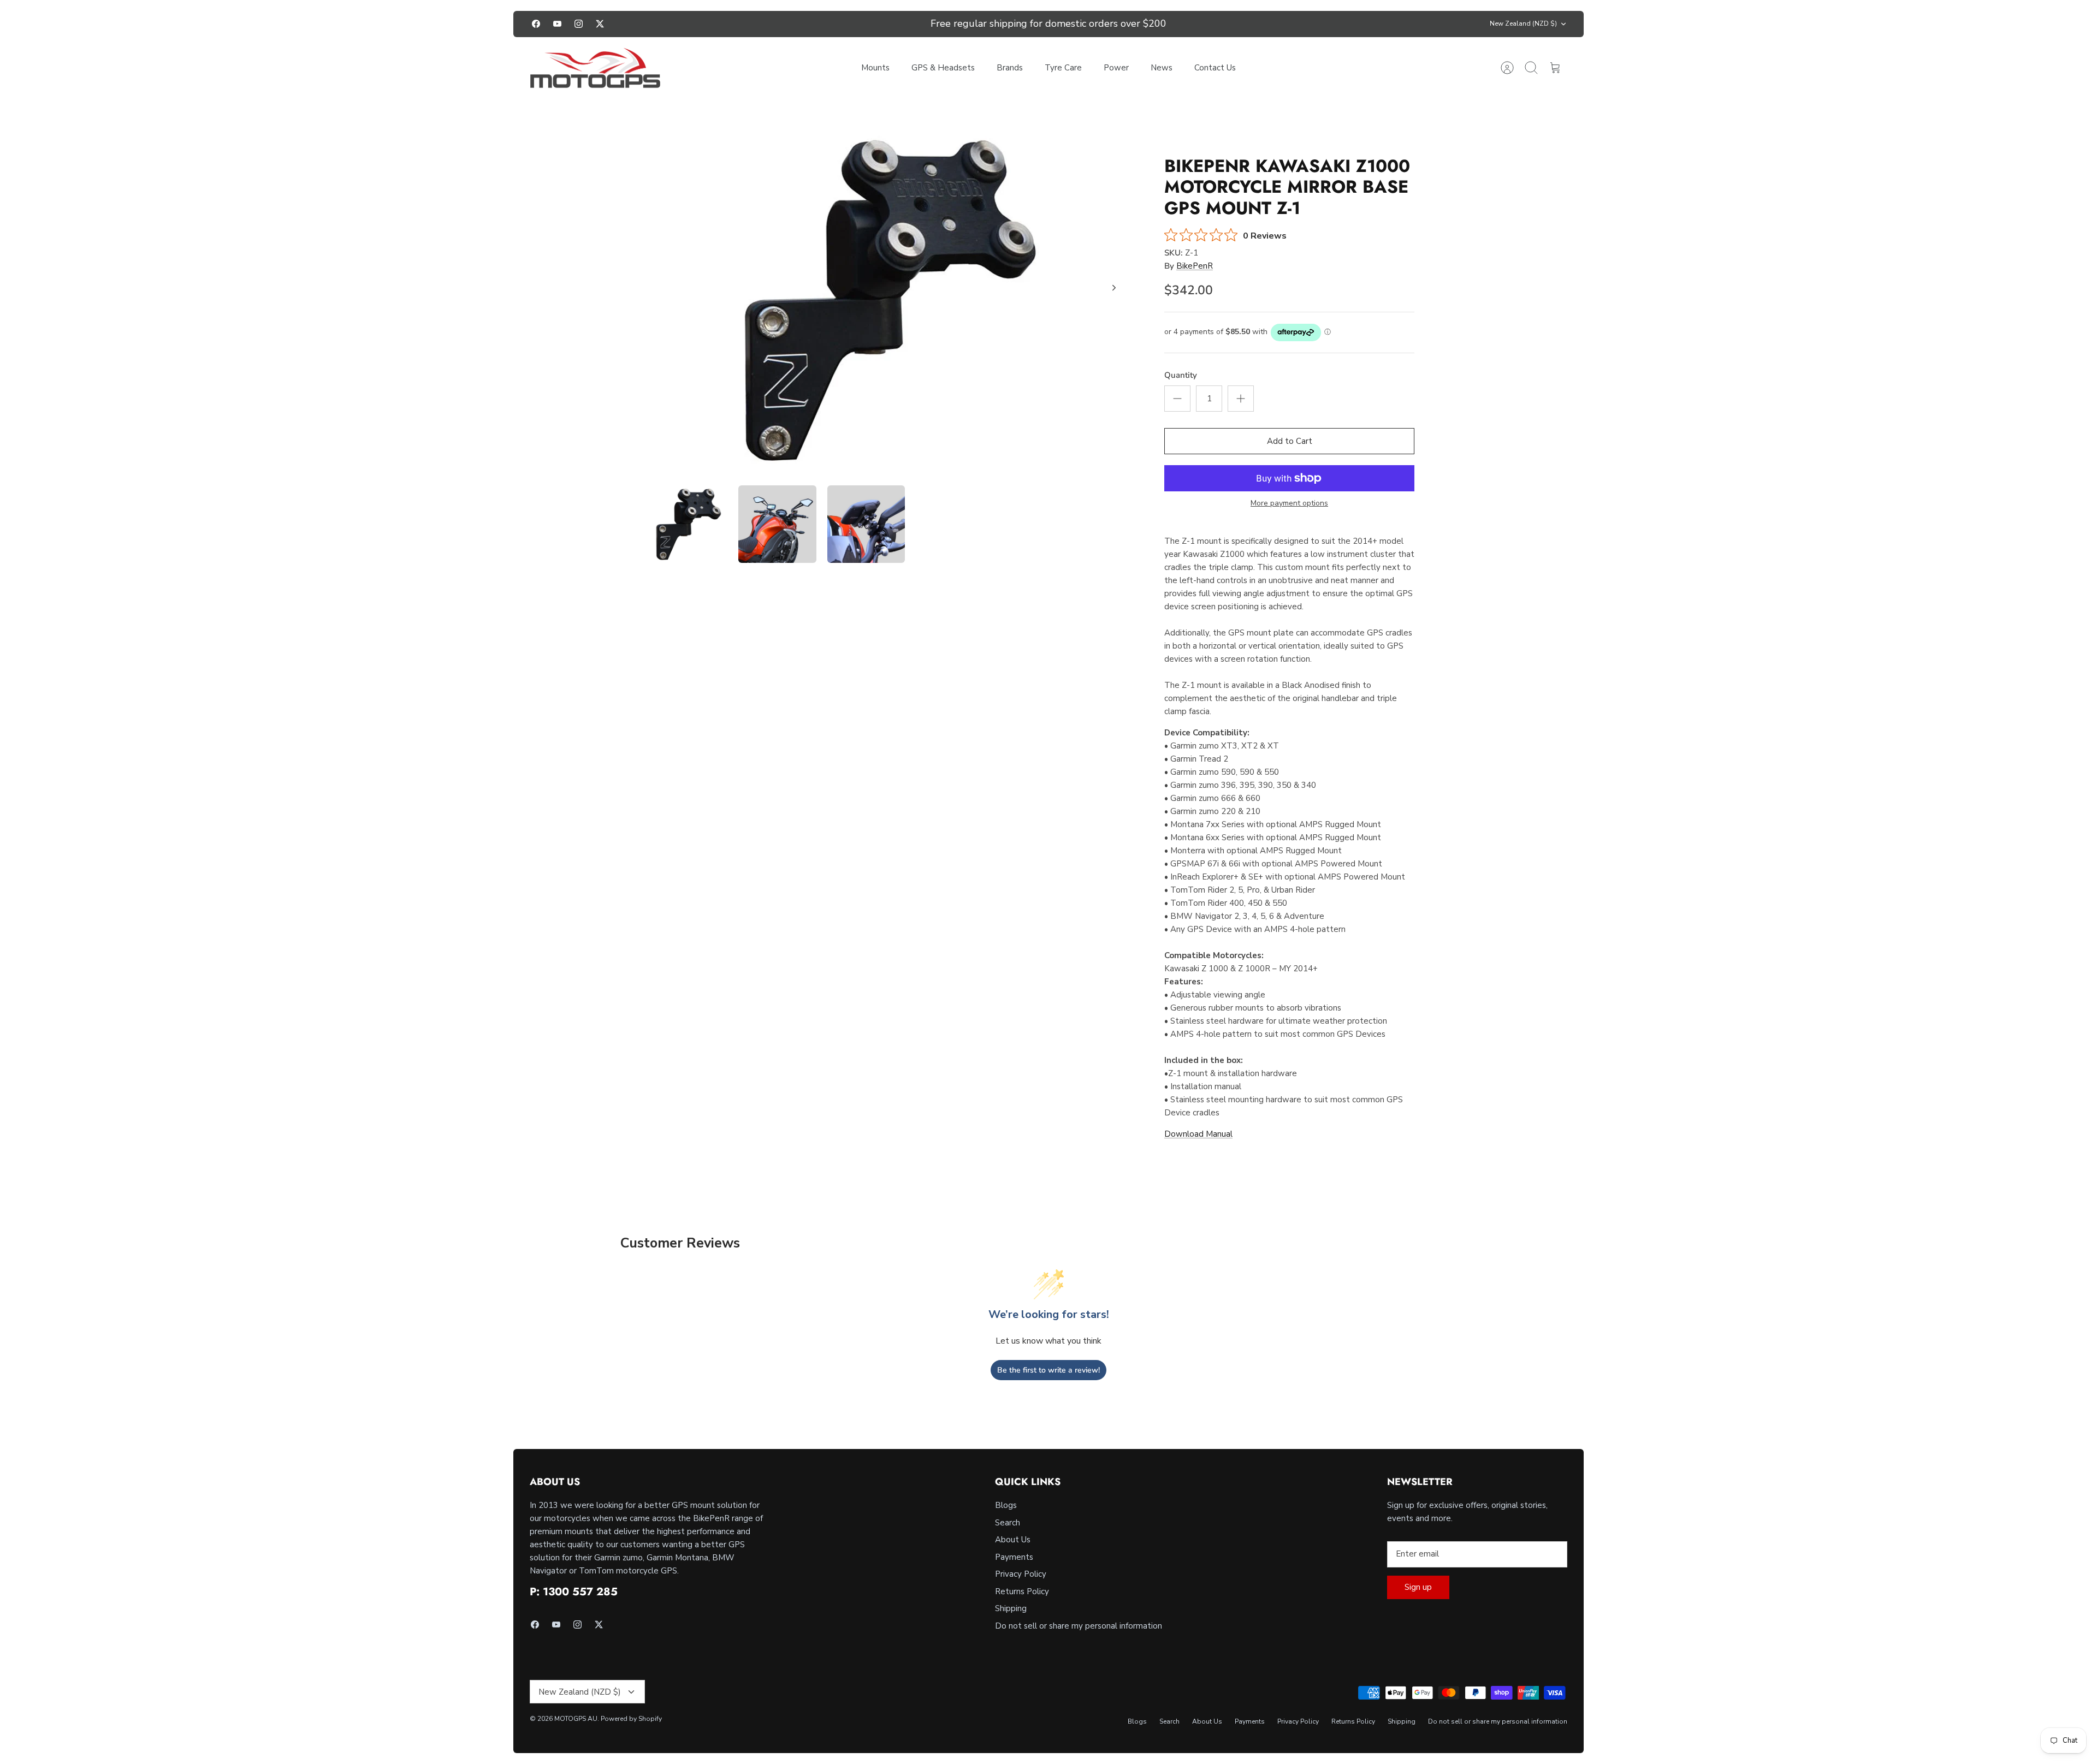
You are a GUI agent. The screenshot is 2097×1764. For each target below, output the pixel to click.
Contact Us (1215, 68)
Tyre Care (1063, 68)
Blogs (1006, 1505)
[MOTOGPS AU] (595, 68)
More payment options (1289, 504)
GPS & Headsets (943, 68)
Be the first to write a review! (1048, 1370)
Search (1008, 1523)
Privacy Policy (1021, 1574)
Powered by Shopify (631, 1719)
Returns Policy (1022, 1591)
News (1162, 68)
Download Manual (1198, 1134)
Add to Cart (1290, 441)
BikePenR (1195, 266)
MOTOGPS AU (576, 1719)
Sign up (1418, 1587)
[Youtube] (557, 24)
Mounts (875, 68)
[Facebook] (536, 24)
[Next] (1208, 24)
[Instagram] (579, 24)
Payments (1014, 1557)
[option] (891, 300)
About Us (1013, 1540)
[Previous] (889, 24)
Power (1116, 68)
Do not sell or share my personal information (1079, 1626)
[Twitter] (600, 24)
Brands (1010, 68)
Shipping (1011, 1608)
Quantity (1181, 375)
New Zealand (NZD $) (1523, 23)
